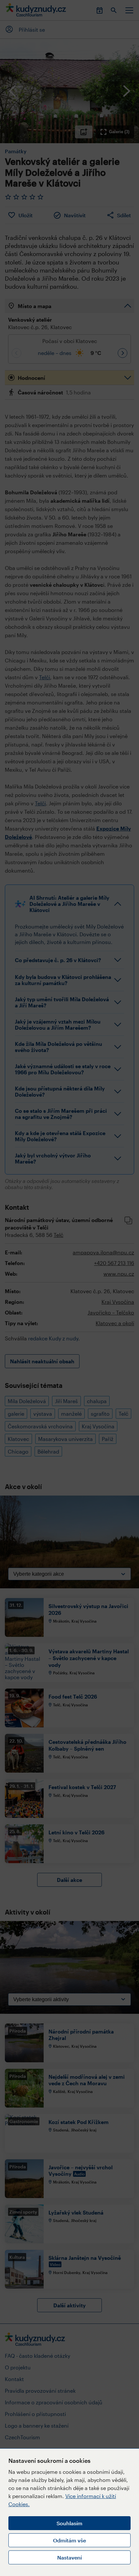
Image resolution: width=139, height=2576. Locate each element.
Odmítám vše (69, 2540)
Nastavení (69, 2557)
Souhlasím (69, 2523)
